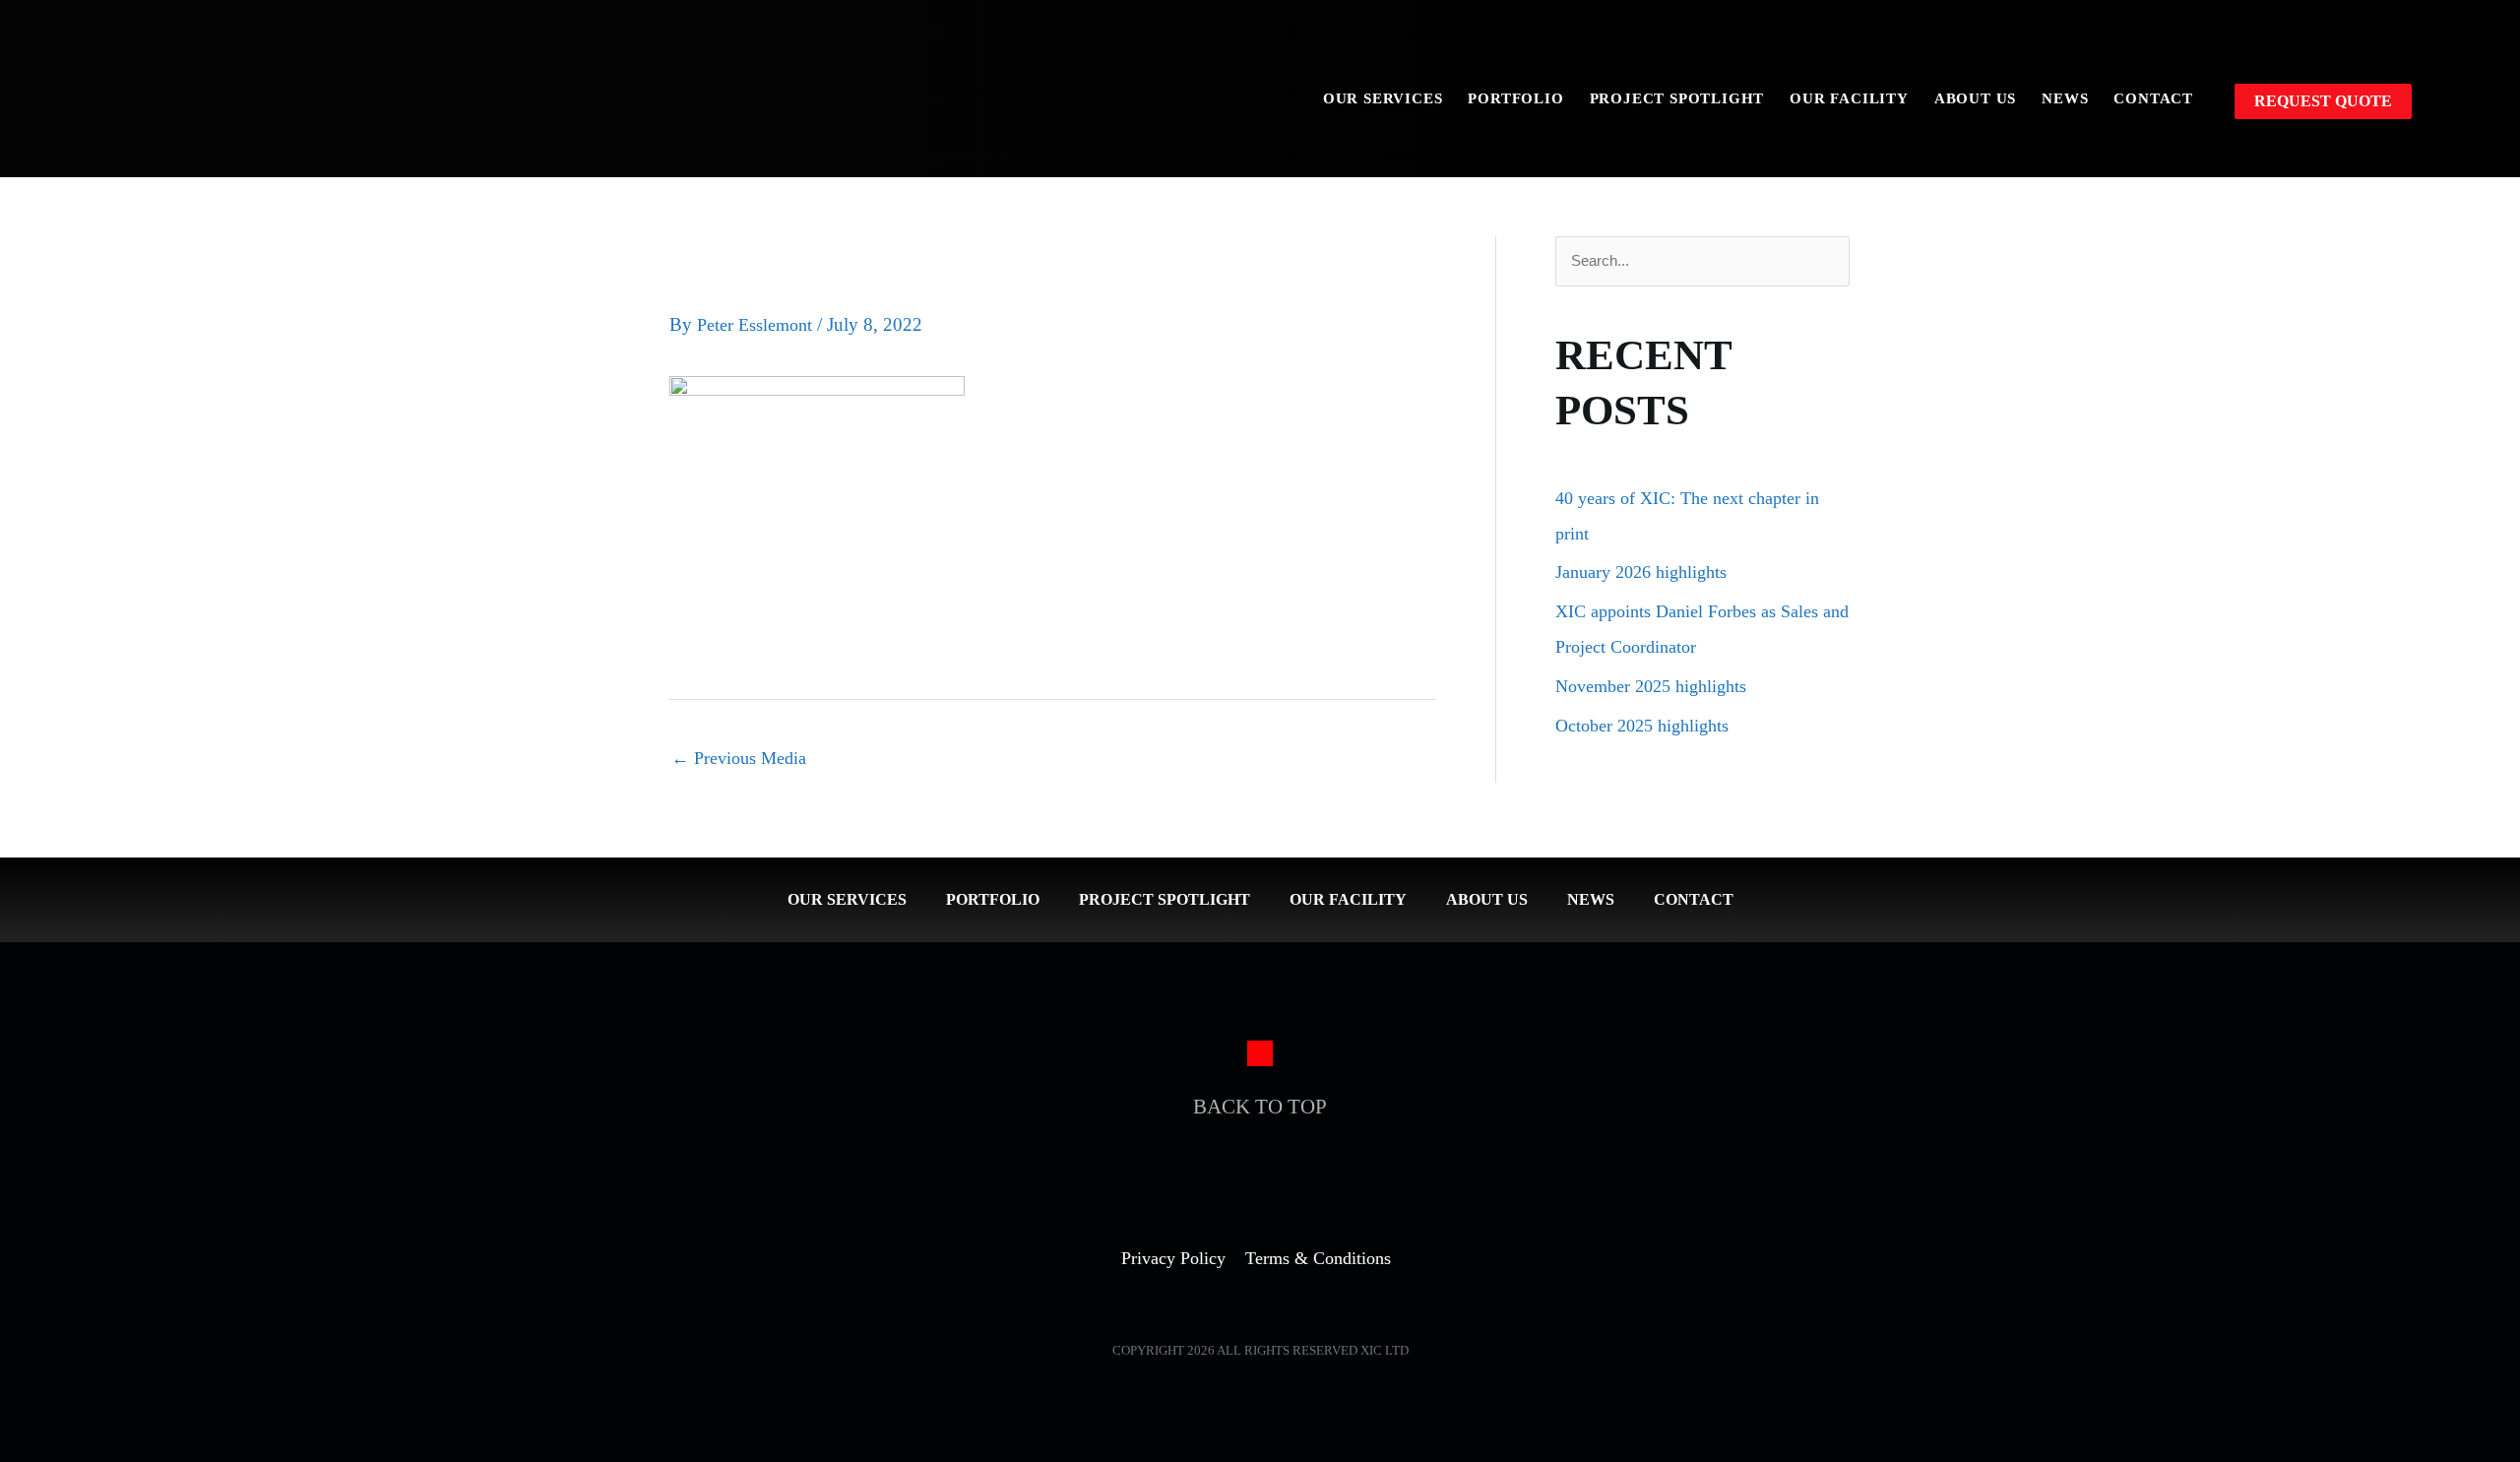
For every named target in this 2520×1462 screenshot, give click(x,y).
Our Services (1383, 98)
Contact (2153, 98)
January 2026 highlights (1641, 572)
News (2065, 98)
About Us (1975, 98)
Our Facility (1849, 98)
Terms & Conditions (1318, 1258)
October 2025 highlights (1642, 726)
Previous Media (739, 758)
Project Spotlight (1677, 98)
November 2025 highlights (1651, 686)
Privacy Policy (1173, 1258)
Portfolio (1515, 98)
